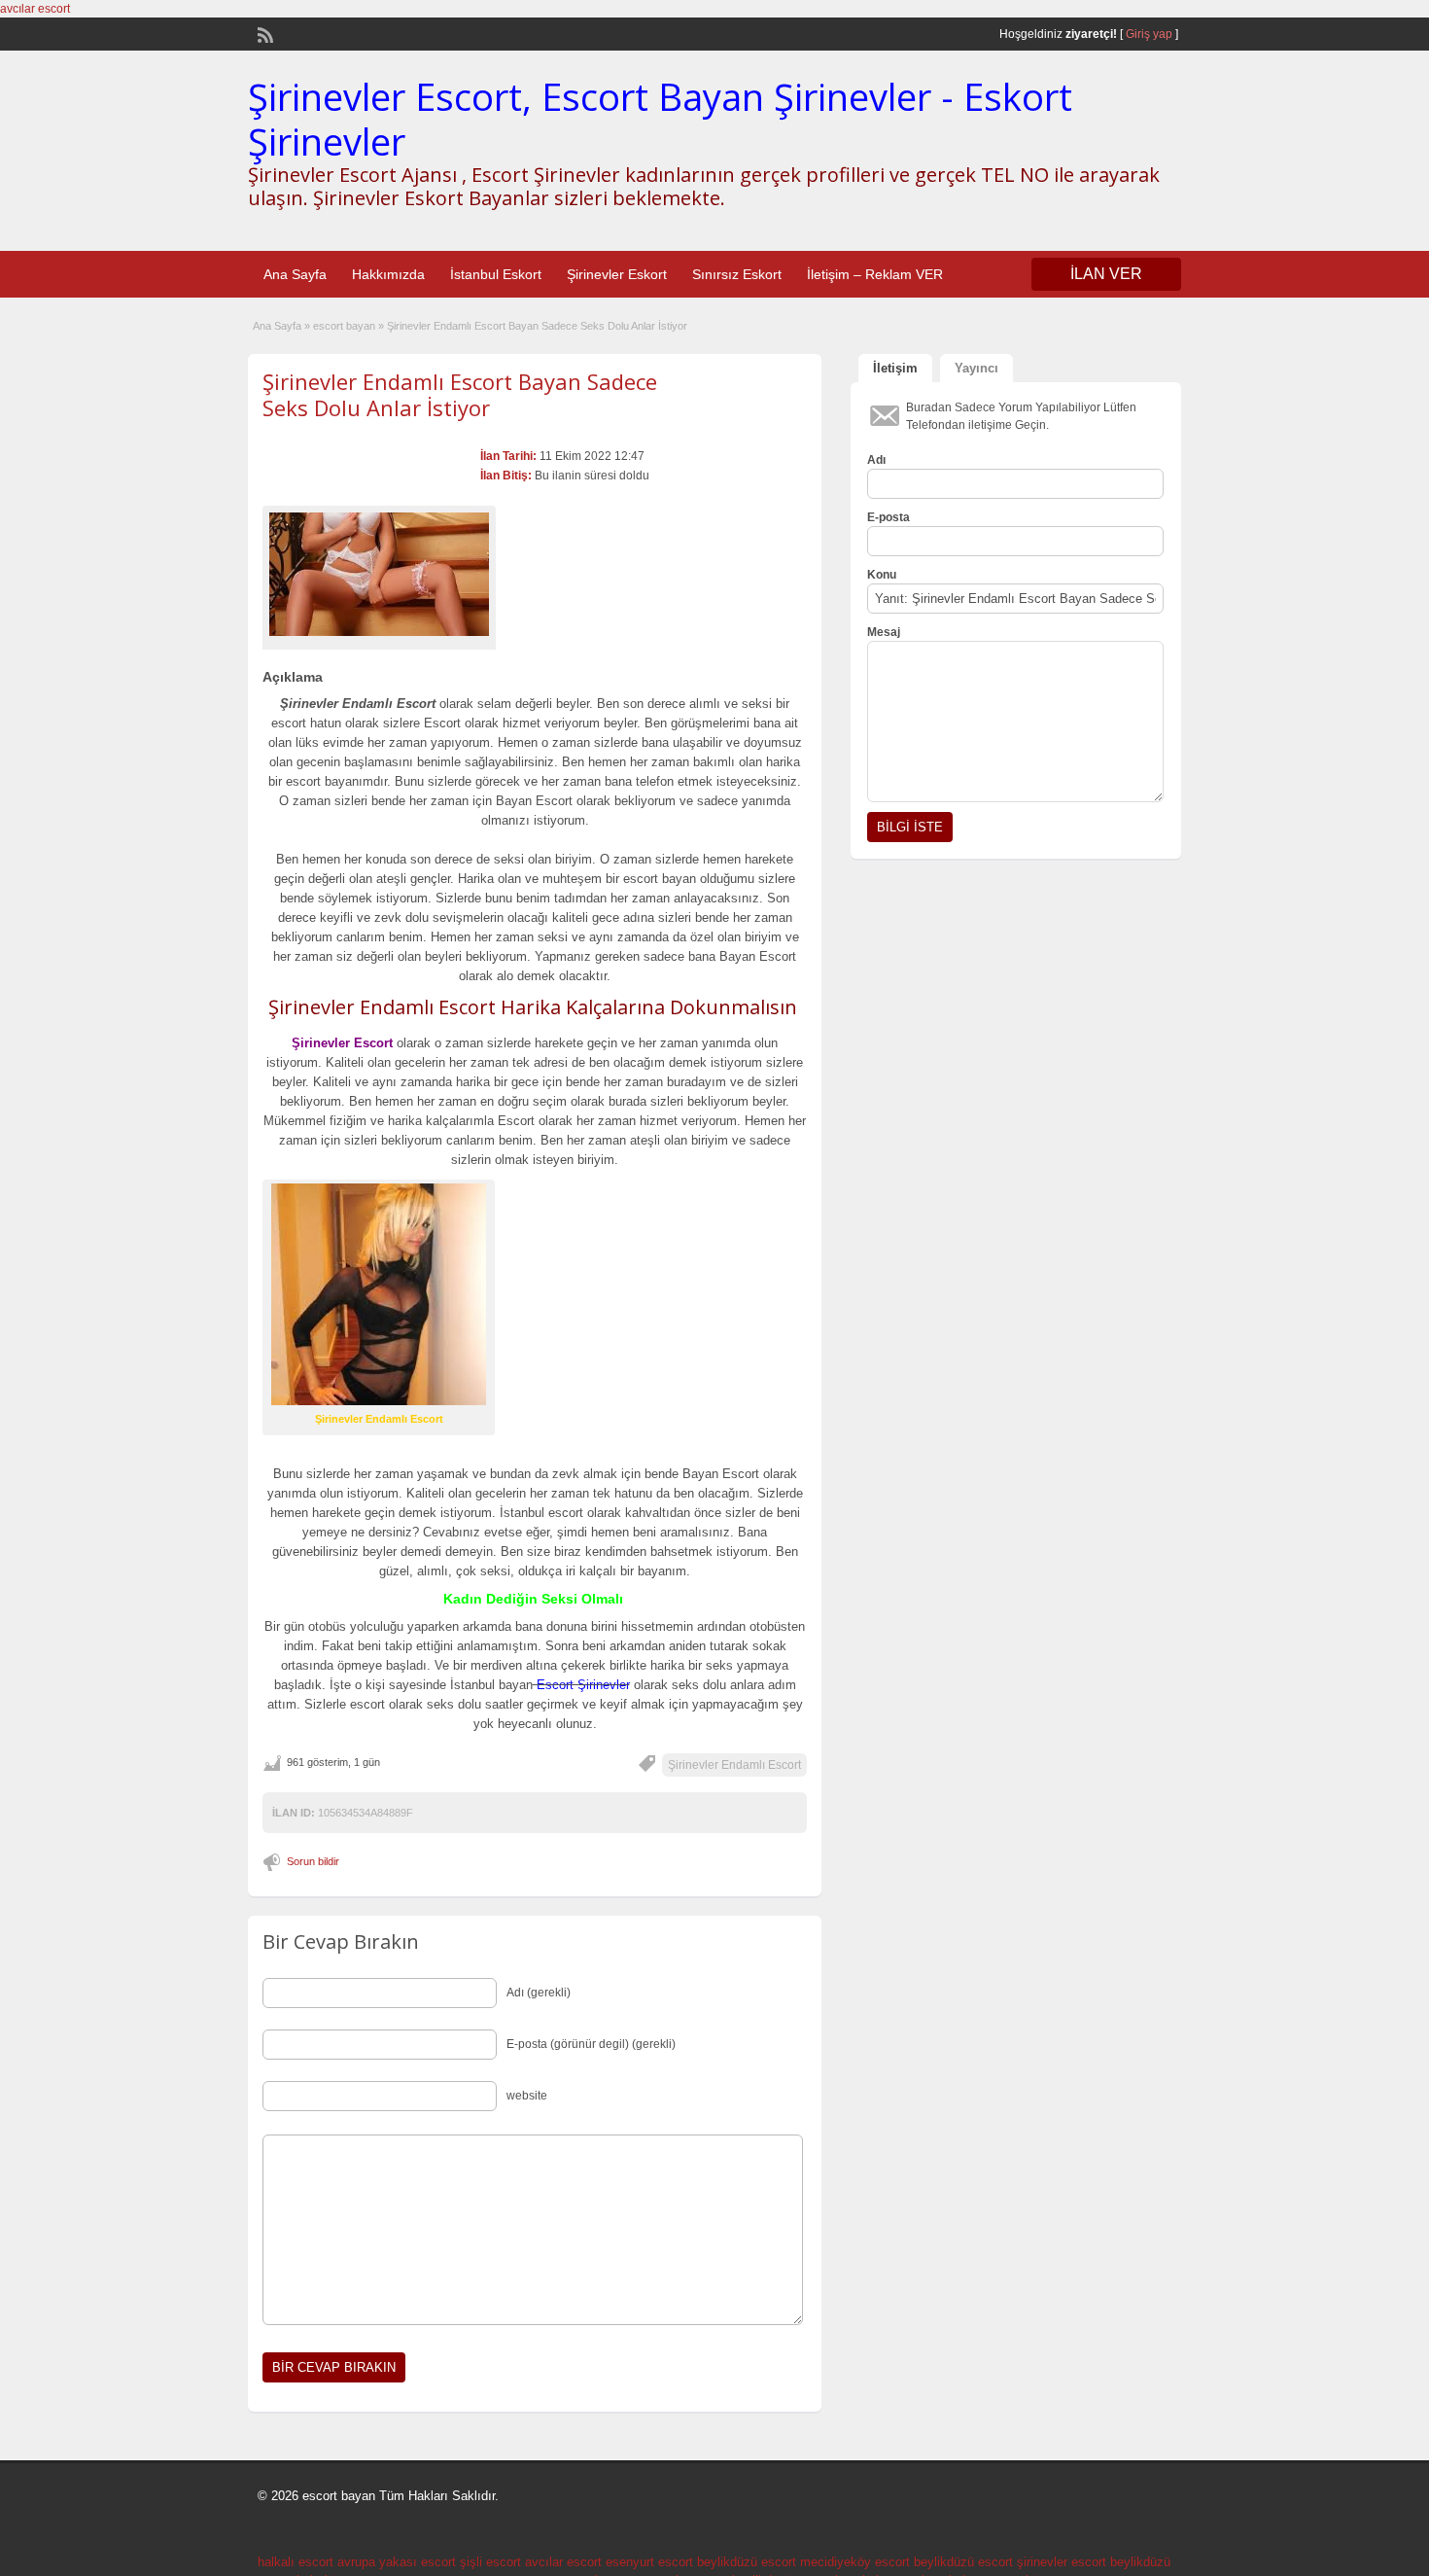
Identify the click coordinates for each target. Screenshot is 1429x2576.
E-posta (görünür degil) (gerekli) (591, 2044)
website (527, 2096)
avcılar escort (35, 9)
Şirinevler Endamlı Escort (734, 1765)
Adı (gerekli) (539, 1993)
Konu (882, 575)
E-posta (889, 517)
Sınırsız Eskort (737, 274)
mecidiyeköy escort (855, 2562)
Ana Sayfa (295, 274)
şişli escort (490, 2562)
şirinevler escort (1062, 2562)
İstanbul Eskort (496, 274)
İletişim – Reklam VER (875, 274)
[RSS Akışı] (263, 33)
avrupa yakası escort (397, 2562)
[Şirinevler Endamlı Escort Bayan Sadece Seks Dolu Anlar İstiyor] (379, 574)
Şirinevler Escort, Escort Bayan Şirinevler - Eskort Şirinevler (660, 119)
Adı (876, 460)
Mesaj (884, 632)
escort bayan (344, 326)
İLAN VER (1106, 274)
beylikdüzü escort (747, 2562)
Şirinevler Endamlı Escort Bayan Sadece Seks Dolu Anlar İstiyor (460, 394)
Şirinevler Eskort (617, 274)
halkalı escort (296, 2562)
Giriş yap (1149, 34)
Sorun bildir (313, 1861)
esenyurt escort (649, 2562)
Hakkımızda (388, 274)
